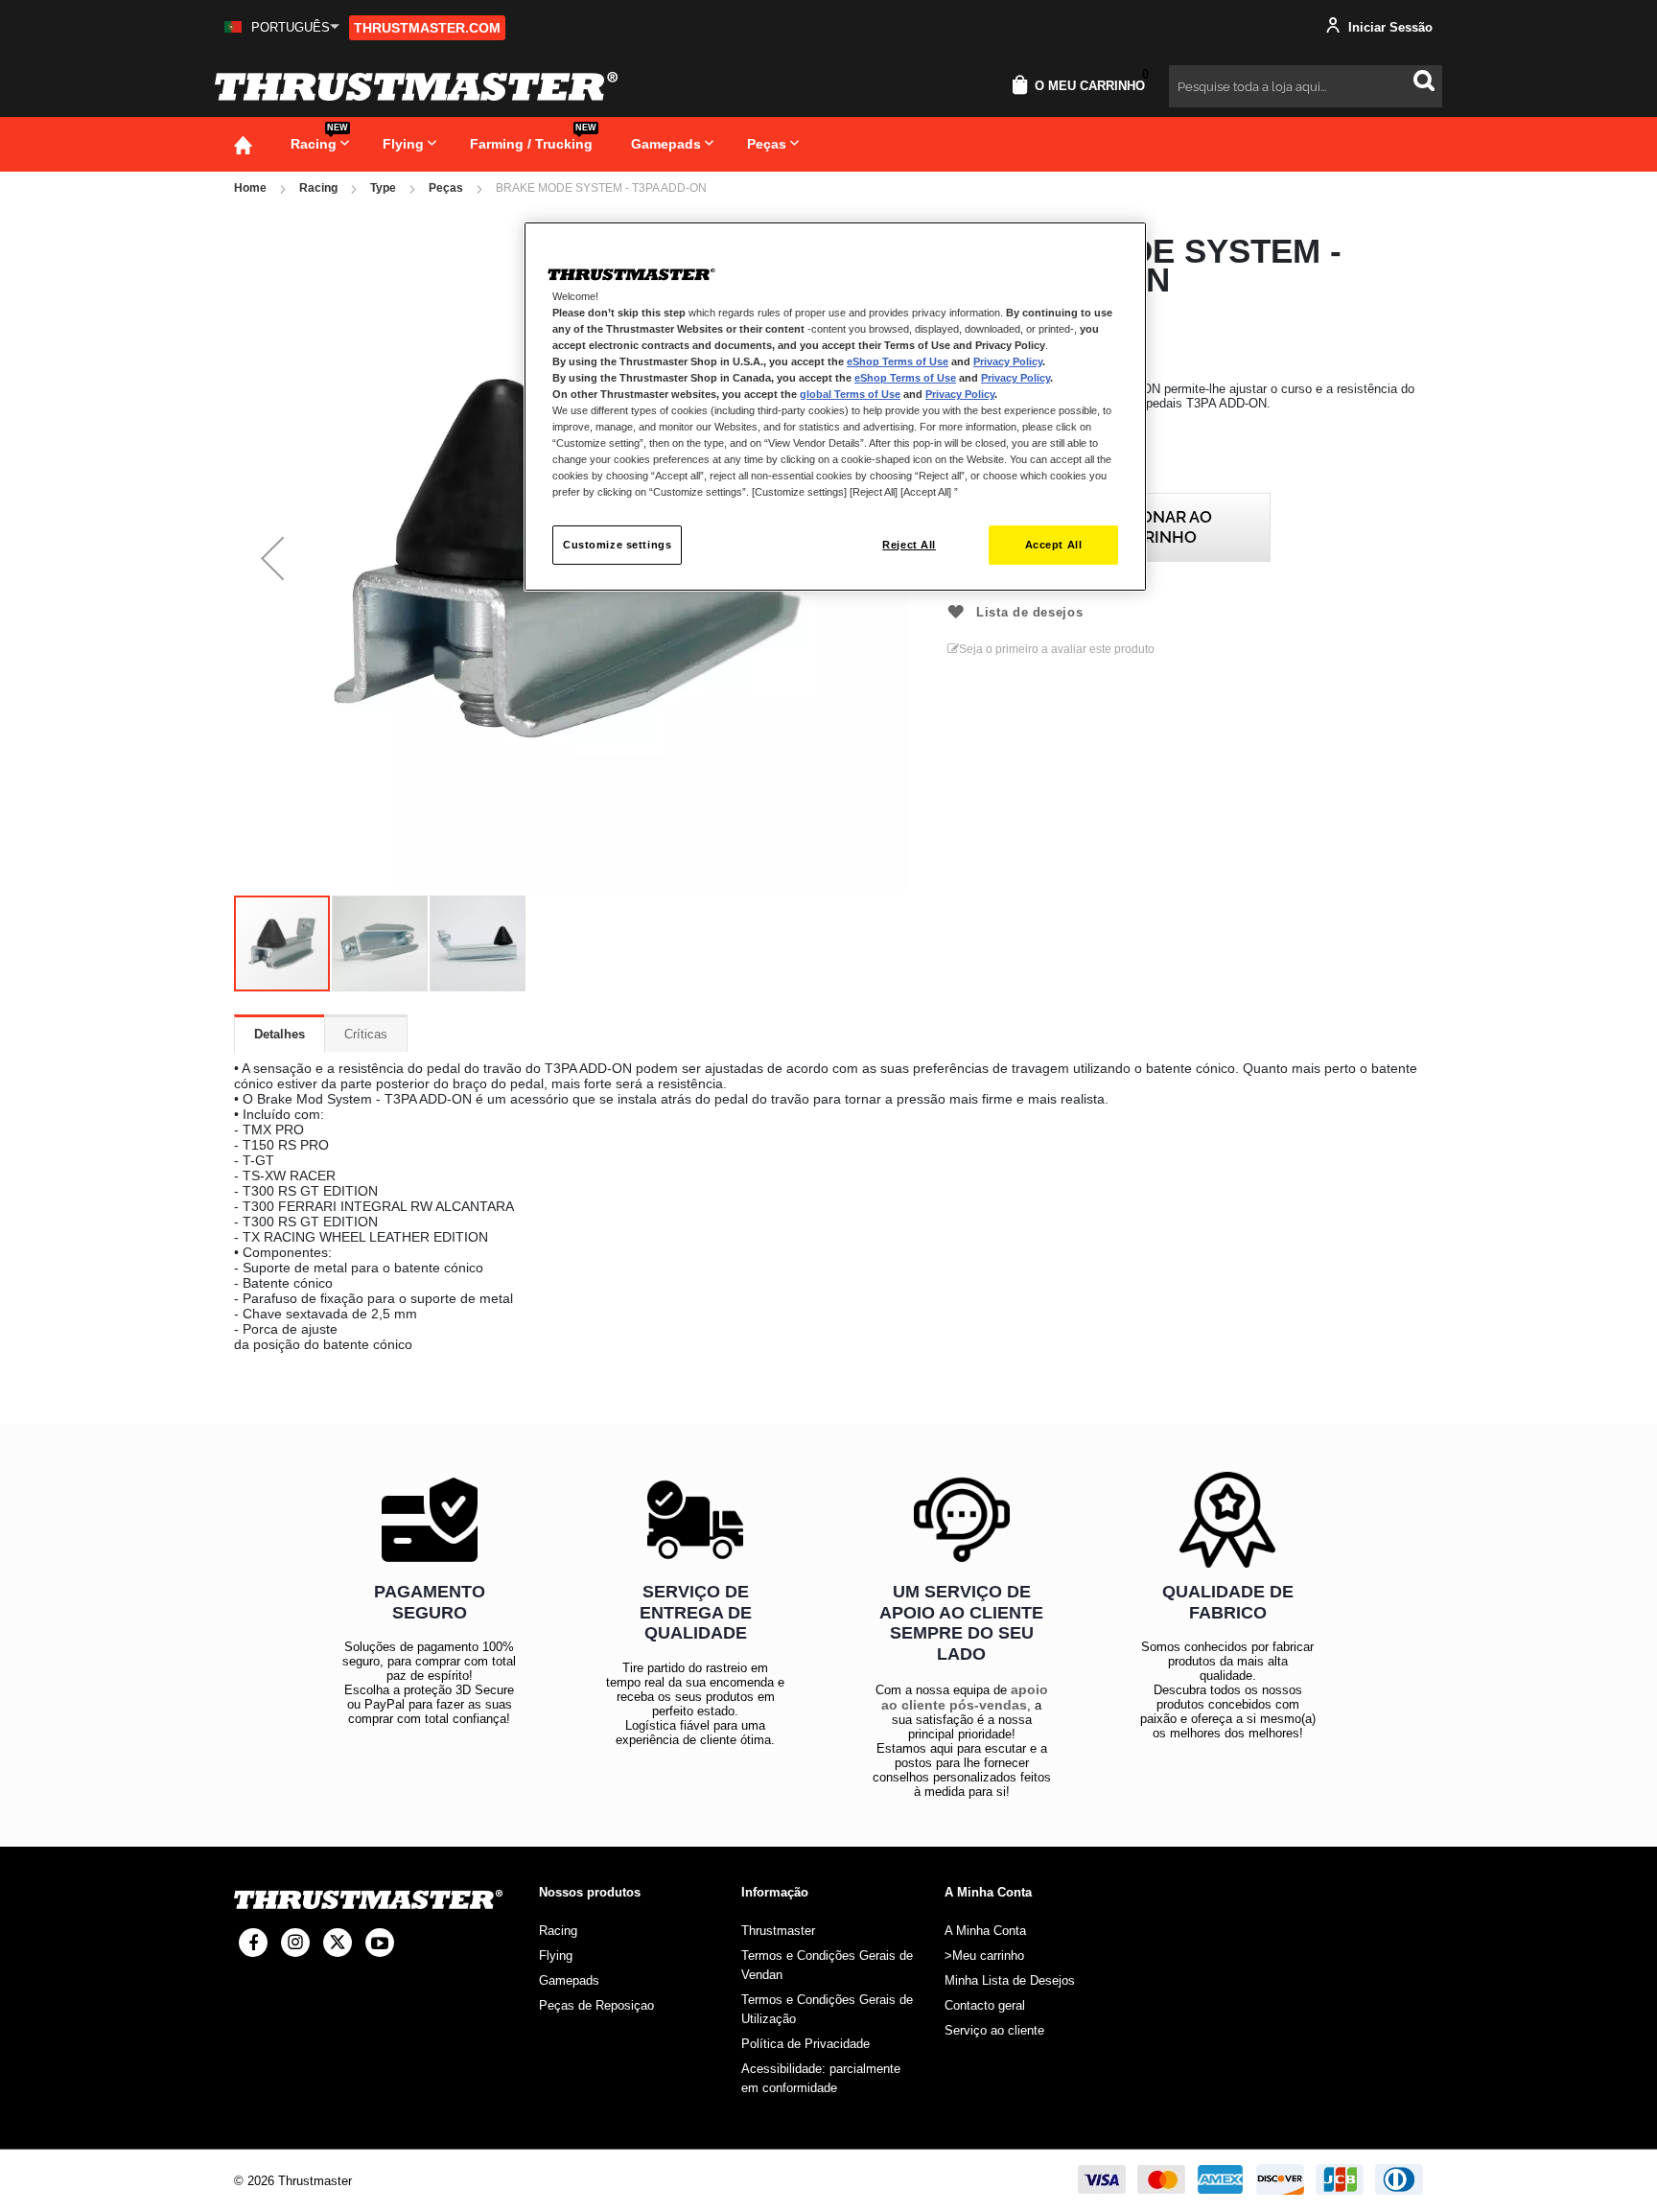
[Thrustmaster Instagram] (295, 1943)
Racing (318, 188)
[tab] (280, 1034)
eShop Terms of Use (898, 361)
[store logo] (416, 86)
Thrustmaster (778, 1931)
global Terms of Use (850, 394)
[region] (835, 407)
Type (383, 188)
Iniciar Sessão (1389, 27)
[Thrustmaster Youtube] (380, 1943)
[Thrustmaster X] (338, 1943)
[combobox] (1306, 86)
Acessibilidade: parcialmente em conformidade (821, 2078)
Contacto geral (985, 2005)
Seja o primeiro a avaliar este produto (1057, 649)
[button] (282, 27)
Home (250, 188)
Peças (446, 188)
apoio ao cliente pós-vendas (965, 1697)
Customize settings (617, 545)
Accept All (1054, 545)
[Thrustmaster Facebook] (253, 1943)
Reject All (909, 545)
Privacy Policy (1008, 361)
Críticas (366, 1034)
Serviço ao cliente (994, 2030)
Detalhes (280, 1034)
